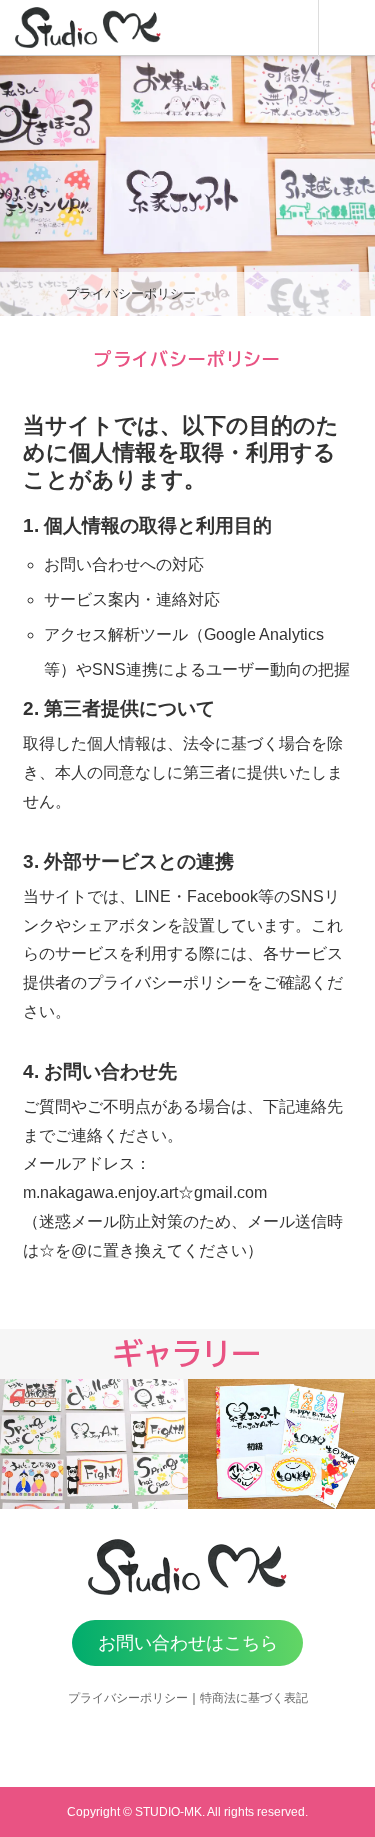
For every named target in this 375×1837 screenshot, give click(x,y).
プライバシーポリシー (128, 1698)
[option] (94, 1444)
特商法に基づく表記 (254, 1698)
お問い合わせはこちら (188, 1643)
